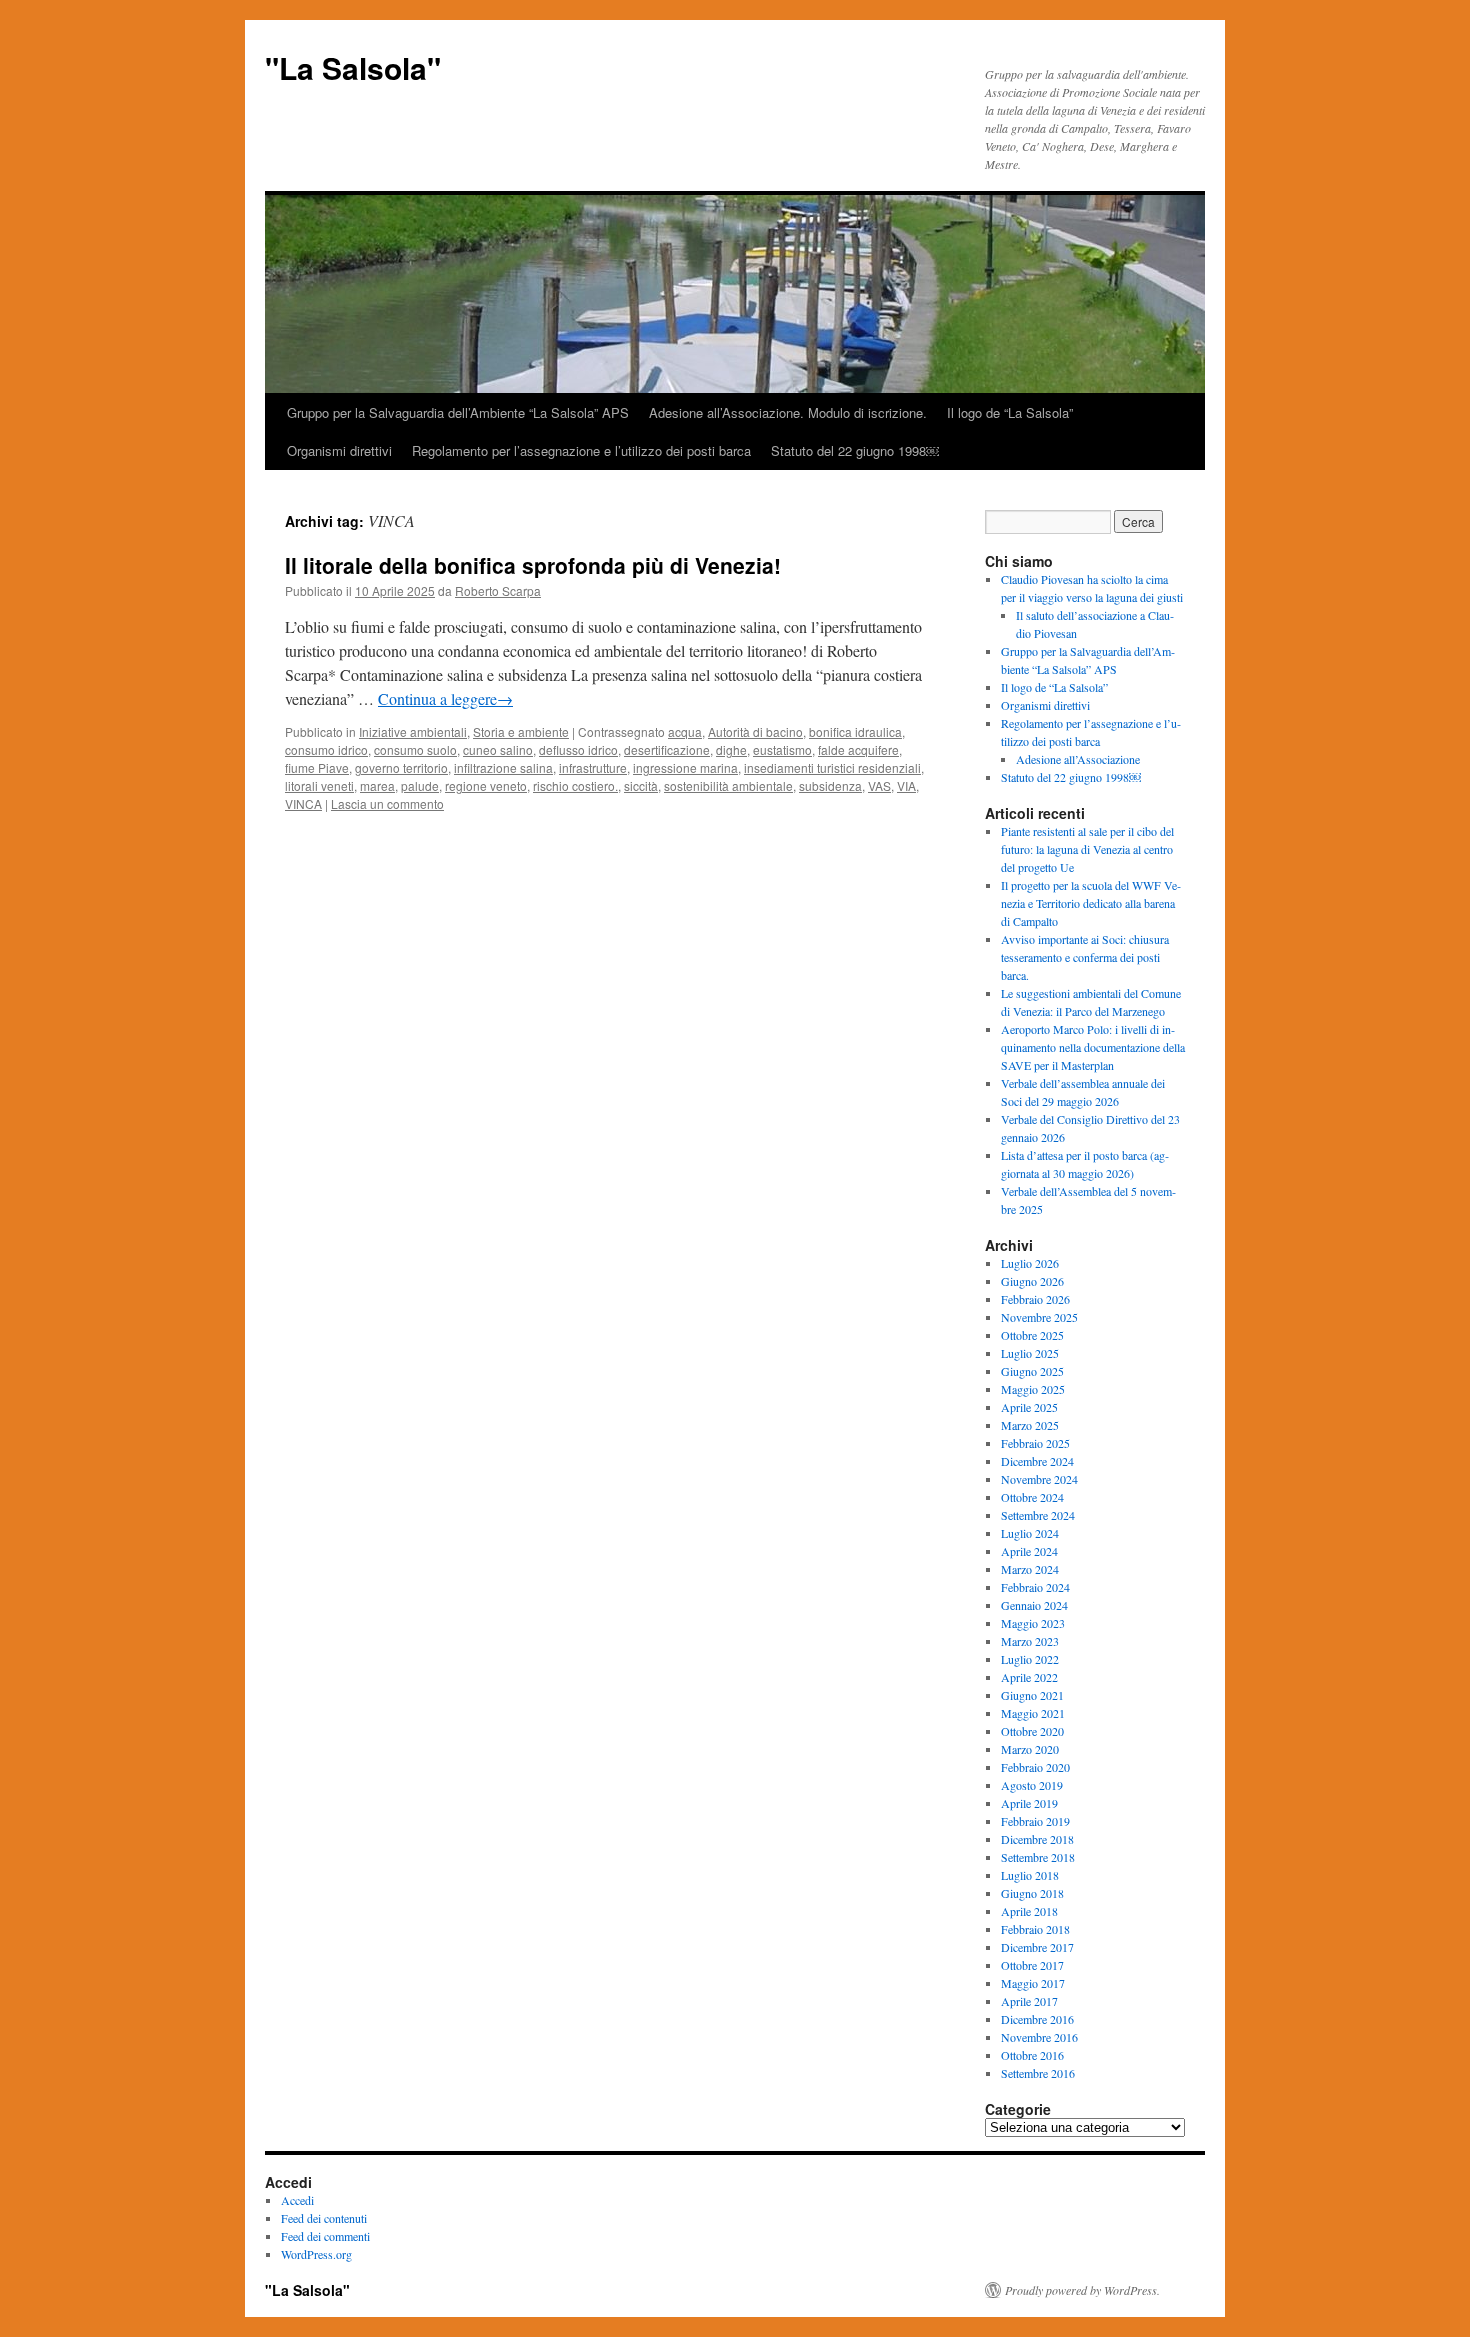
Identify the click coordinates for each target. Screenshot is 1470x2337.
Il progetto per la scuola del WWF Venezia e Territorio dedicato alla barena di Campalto (1091, 903)
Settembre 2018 (1038, 1857)
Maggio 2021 (1033, 1713)
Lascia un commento (387, 803)
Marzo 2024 (1030, 1569)
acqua (685, 731)
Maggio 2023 (1033, 1623)
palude (420, 785)
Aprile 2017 (1029, 2001)
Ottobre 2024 (1032, 1497)
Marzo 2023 (1030, 1641)
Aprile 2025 (1029, 1407)
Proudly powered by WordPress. (1082, 2290)
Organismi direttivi (339, 450)
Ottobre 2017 (1032, 1965)
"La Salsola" (353, 67)
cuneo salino (498, 749)
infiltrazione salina (503, 767)
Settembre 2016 (1038, 2073)
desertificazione (667, 749)
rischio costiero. (575, 785)
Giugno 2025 (1032, 1371)
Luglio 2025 (1030, 1353)
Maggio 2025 (1033, 1389)
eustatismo (782, 749)
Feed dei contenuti (324, 2218)
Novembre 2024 (1039, 1479)
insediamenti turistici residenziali (832, 767)
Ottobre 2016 (1032, 2055)
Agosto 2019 (1032, 1785)
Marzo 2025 (1030, 1425)
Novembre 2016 (1039, 2037)
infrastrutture (593, 767)
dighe (731, 749)
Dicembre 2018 (1037, 1839)
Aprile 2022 (1029, 1677)
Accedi (297, 2200)
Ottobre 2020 (1032, 1731)
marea (377, 785)
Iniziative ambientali (413, 731)
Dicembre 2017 (1037, 1947)
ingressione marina (685, 767)
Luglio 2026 (1030, 1263)
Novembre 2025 (1039, 1317)
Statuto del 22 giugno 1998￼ (855, 450)
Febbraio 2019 (1035, 1821)
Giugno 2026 (1032, 1281)
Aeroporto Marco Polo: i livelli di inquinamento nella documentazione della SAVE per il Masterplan (1093, 1047)
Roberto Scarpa (498, 590)
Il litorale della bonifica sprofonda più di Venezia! (533, 565)
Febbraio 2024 (1035, 1587)
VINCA (303, 803)
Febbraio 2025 (1035, 1443)
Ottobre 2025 (1032, 1335)
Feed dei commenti (325, 2236)
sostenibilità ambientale (728, 785)
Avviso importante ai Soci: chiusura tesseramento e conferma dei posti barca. (1085, 957)
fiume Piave (317, 767)
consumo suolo (415, 749)
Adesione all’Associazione (1078, 759)
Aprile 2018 (1029, 1911)
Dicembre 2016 (1037, 2019)
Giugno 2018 (1032, 1893)
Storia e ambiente (521, 731)
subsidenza (830, 785)
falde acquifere (858, 749)
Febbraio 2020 (1035, 1767)
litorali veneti (319, 785)
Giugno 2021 (1032, 1695)
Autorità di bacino (755, 731)
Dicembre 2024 (1037, 1461)
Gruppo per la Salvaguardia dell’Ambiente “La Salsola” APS (458, 412)
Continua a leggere (445, 698)
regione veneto (486, 785)
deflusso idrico (578, 749)
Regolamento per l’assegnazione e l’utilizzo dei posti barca (581, 450)
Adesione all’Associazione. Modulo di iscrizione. (788, 412)
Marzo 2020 (1030, 1749)
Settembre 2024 (1038, 1515)
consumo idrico (326, 749)
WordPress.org (316, 2254)
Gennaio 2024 (1034, 1605)
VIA (906, 785)
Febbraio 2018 (1035, 1929)
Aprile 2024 (1029, 1551)
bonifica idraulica (855, 731)
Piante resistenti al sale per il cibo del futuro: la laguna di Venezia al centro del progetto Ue (1087, 849)
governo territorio (401, 767)
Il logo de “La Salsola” (1010, 412)
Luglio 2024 (1030, 1533)
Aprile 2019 (1029, 1803)
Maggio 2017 (1033, 1983)
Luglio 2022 (1030, 1659)
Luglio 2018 (1030, 1875)
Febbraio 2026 (1035, 1299)
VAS (879, 785)
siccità (641, 785)
